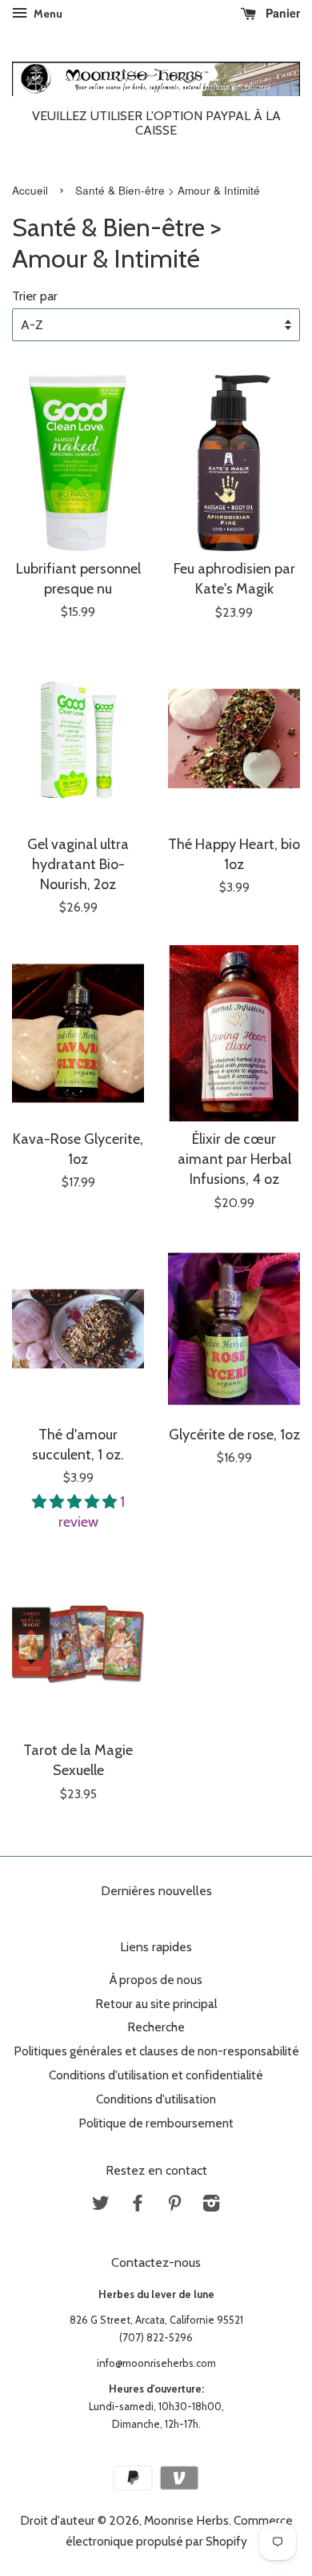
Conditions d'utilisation (156, 2099)
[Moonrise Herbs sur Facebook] (138, 2206)
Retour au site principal (156, 2004)
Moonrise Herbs (186, 2520)
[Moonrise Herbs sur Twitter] (101, 2206)
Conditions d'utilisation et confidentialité (156, 2075)
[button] (76, 1502)
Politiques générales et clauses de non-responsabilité (156, 2051)
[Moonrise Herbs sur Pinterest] (174, 2206)
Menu (47, 14)
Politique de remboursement (156, 2123)
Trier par (35, 296)
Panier (281, 13)
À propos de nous (156, 1980)
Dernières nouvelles (156, 1891)
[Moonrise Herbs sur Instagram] (211, 2206)
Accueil (30, 190)
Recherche (156, 2027)
